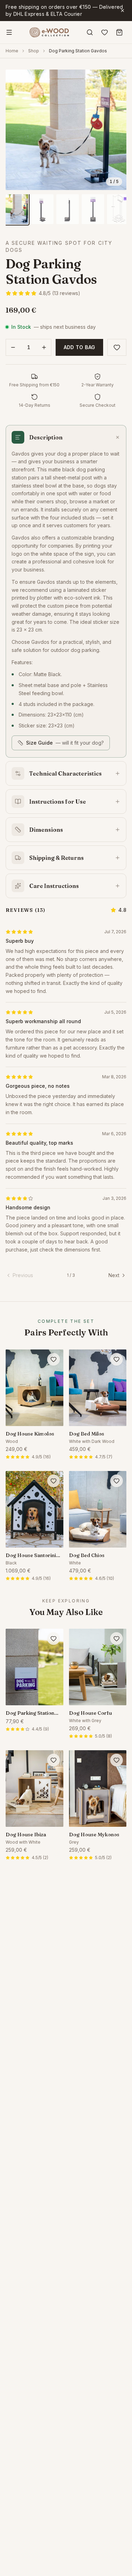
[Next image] (116, 130)
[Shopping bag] (119, 32)
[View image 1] (17, 209)
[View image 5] (118, 209)
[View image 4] (93, 209)
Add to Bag (80, 347)
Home (12, 51)
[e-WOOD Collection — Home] (49, 32)
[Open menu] (9, 32)
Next (114, 1275)
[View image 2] (42, 209)
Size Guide (65, 743)
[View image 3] (68, 209)
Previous (23, 1275)
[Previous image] (16, 130)
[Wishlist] (105, 32)
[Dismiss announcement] (122, 11)
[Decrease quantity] (13, 347)
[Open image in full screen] (66, 130)
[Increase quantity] (44, 347)
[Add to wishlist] (117, 347)
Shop (34, 51)
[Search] (90, 32)
